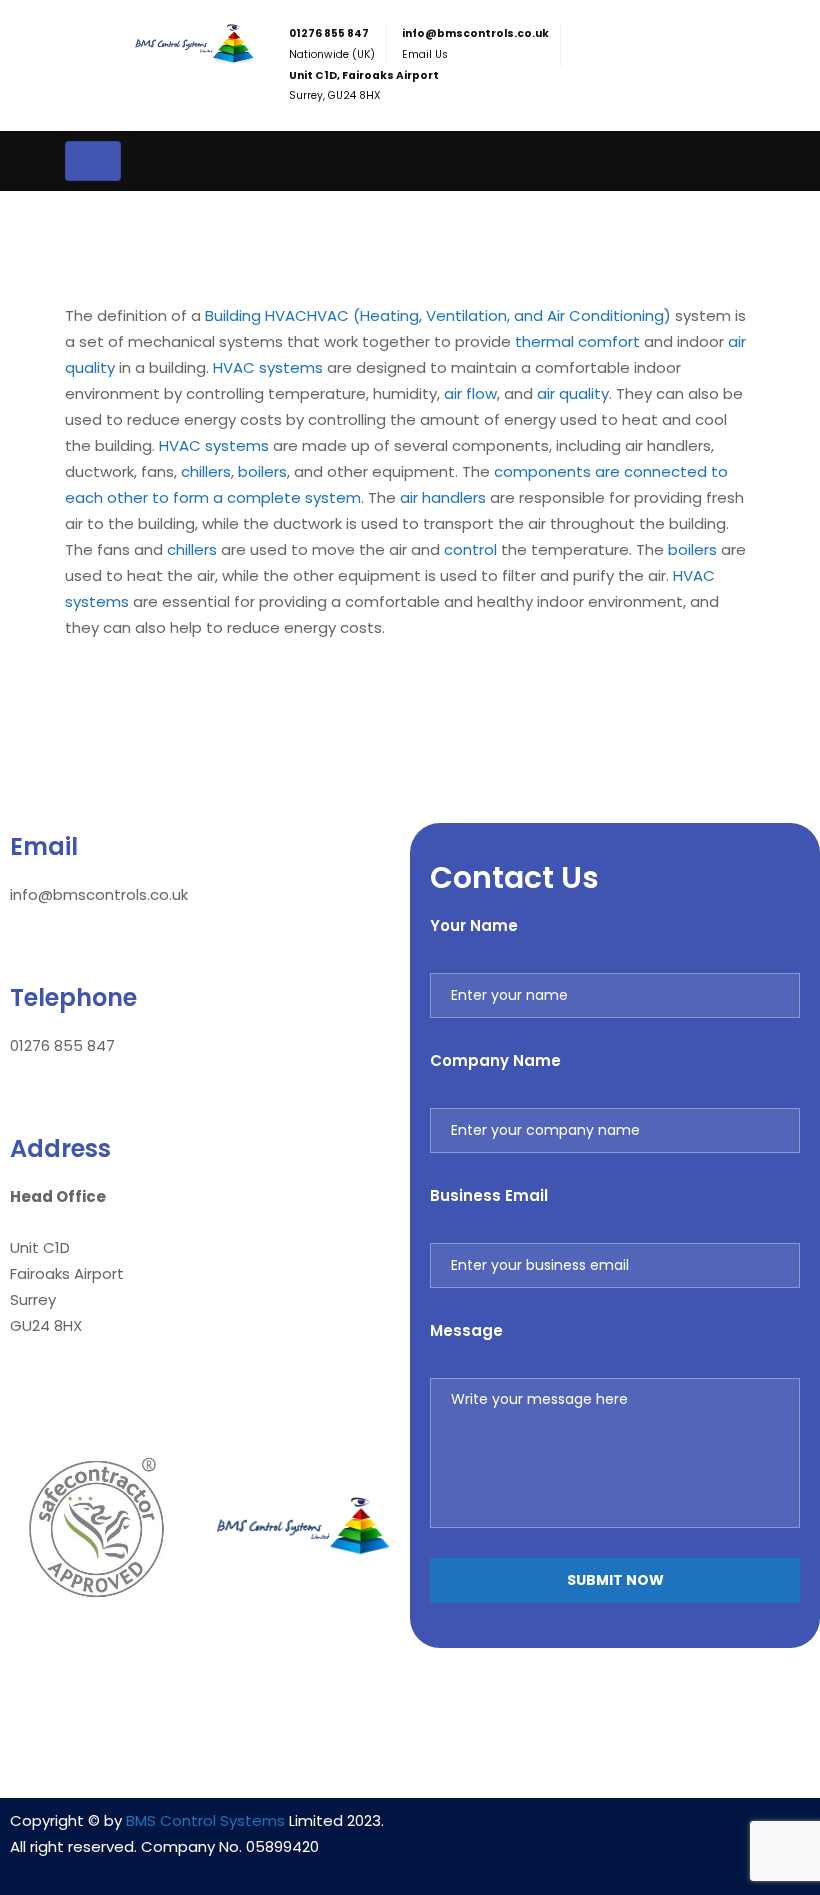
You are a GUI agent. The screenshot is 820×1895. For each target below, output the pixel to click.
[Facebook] (615, 1833)
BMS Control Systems (205, 1820)
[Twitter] (674, 1833)
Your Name (474, 925)
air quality (573, 393)
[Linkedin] (556, 1833)
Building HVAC (256, 315)
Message (466, 1330)
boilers (262, 471)
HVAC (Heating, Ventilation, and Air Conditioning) (489, 315)
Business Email (489, 1195)
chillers (206, 471)
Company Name (495, 1060)
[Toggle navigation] (93, 161)
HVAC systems (268, 367)
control (470, 549)
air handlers (443, 497)
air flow (470, 393)
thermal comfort (577, 341)
